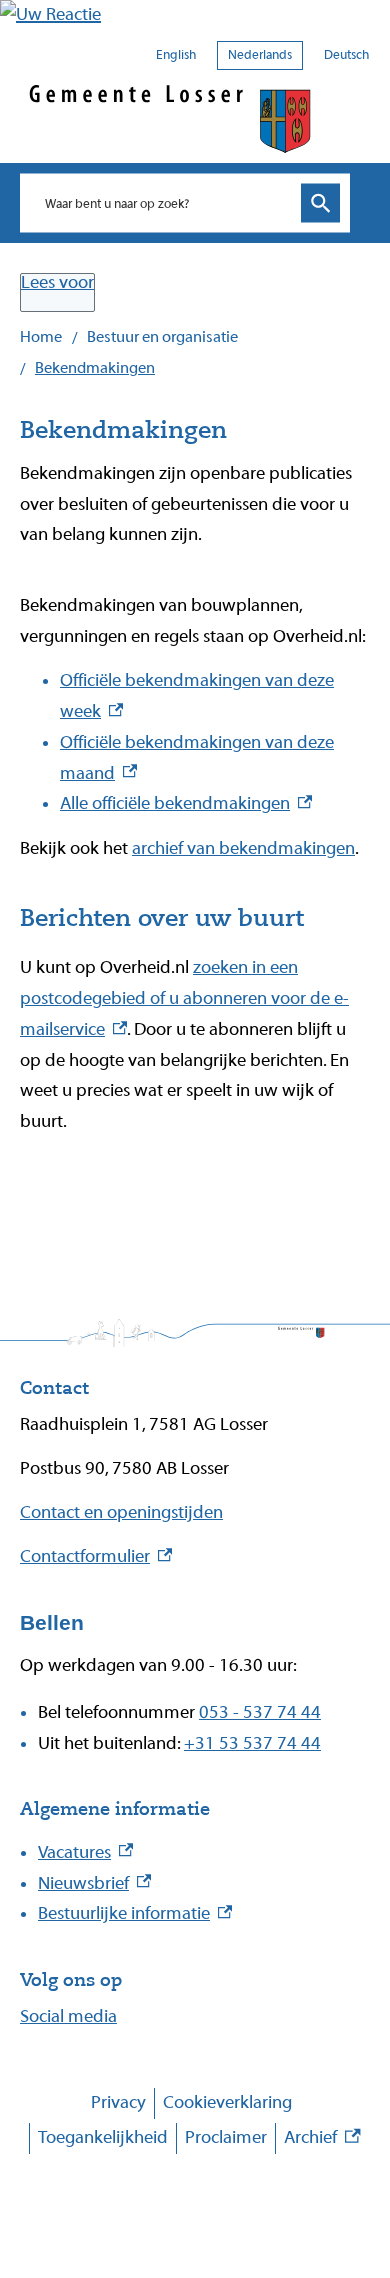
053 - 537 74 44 (260, 1712)
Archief (322, 2140)
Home (41, 337)
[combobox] (164, 203)
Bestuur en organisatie (162, 337)
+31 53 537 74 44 (252, 1743)
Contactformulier (96, 1556)
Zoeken (320, 203)
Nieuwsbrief (94, 1883)
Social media (68, 2016)
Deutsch (346, 54)
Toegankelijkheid (103, 2137)
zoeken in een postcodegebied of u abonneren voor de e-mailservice (184, 998)
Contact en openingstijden (121, 1512)
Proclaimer (226, 2137)
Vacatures (85, 1852)
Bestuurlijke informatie (135, 1913)
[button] (195, 15)
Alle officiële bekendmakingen (186, 803)
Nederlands (260, 54)
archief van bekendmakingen (243, 848)
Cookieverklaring (227, 2102)
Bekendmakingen (95, 368)
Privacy (118, 2102)
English (176, 54)
